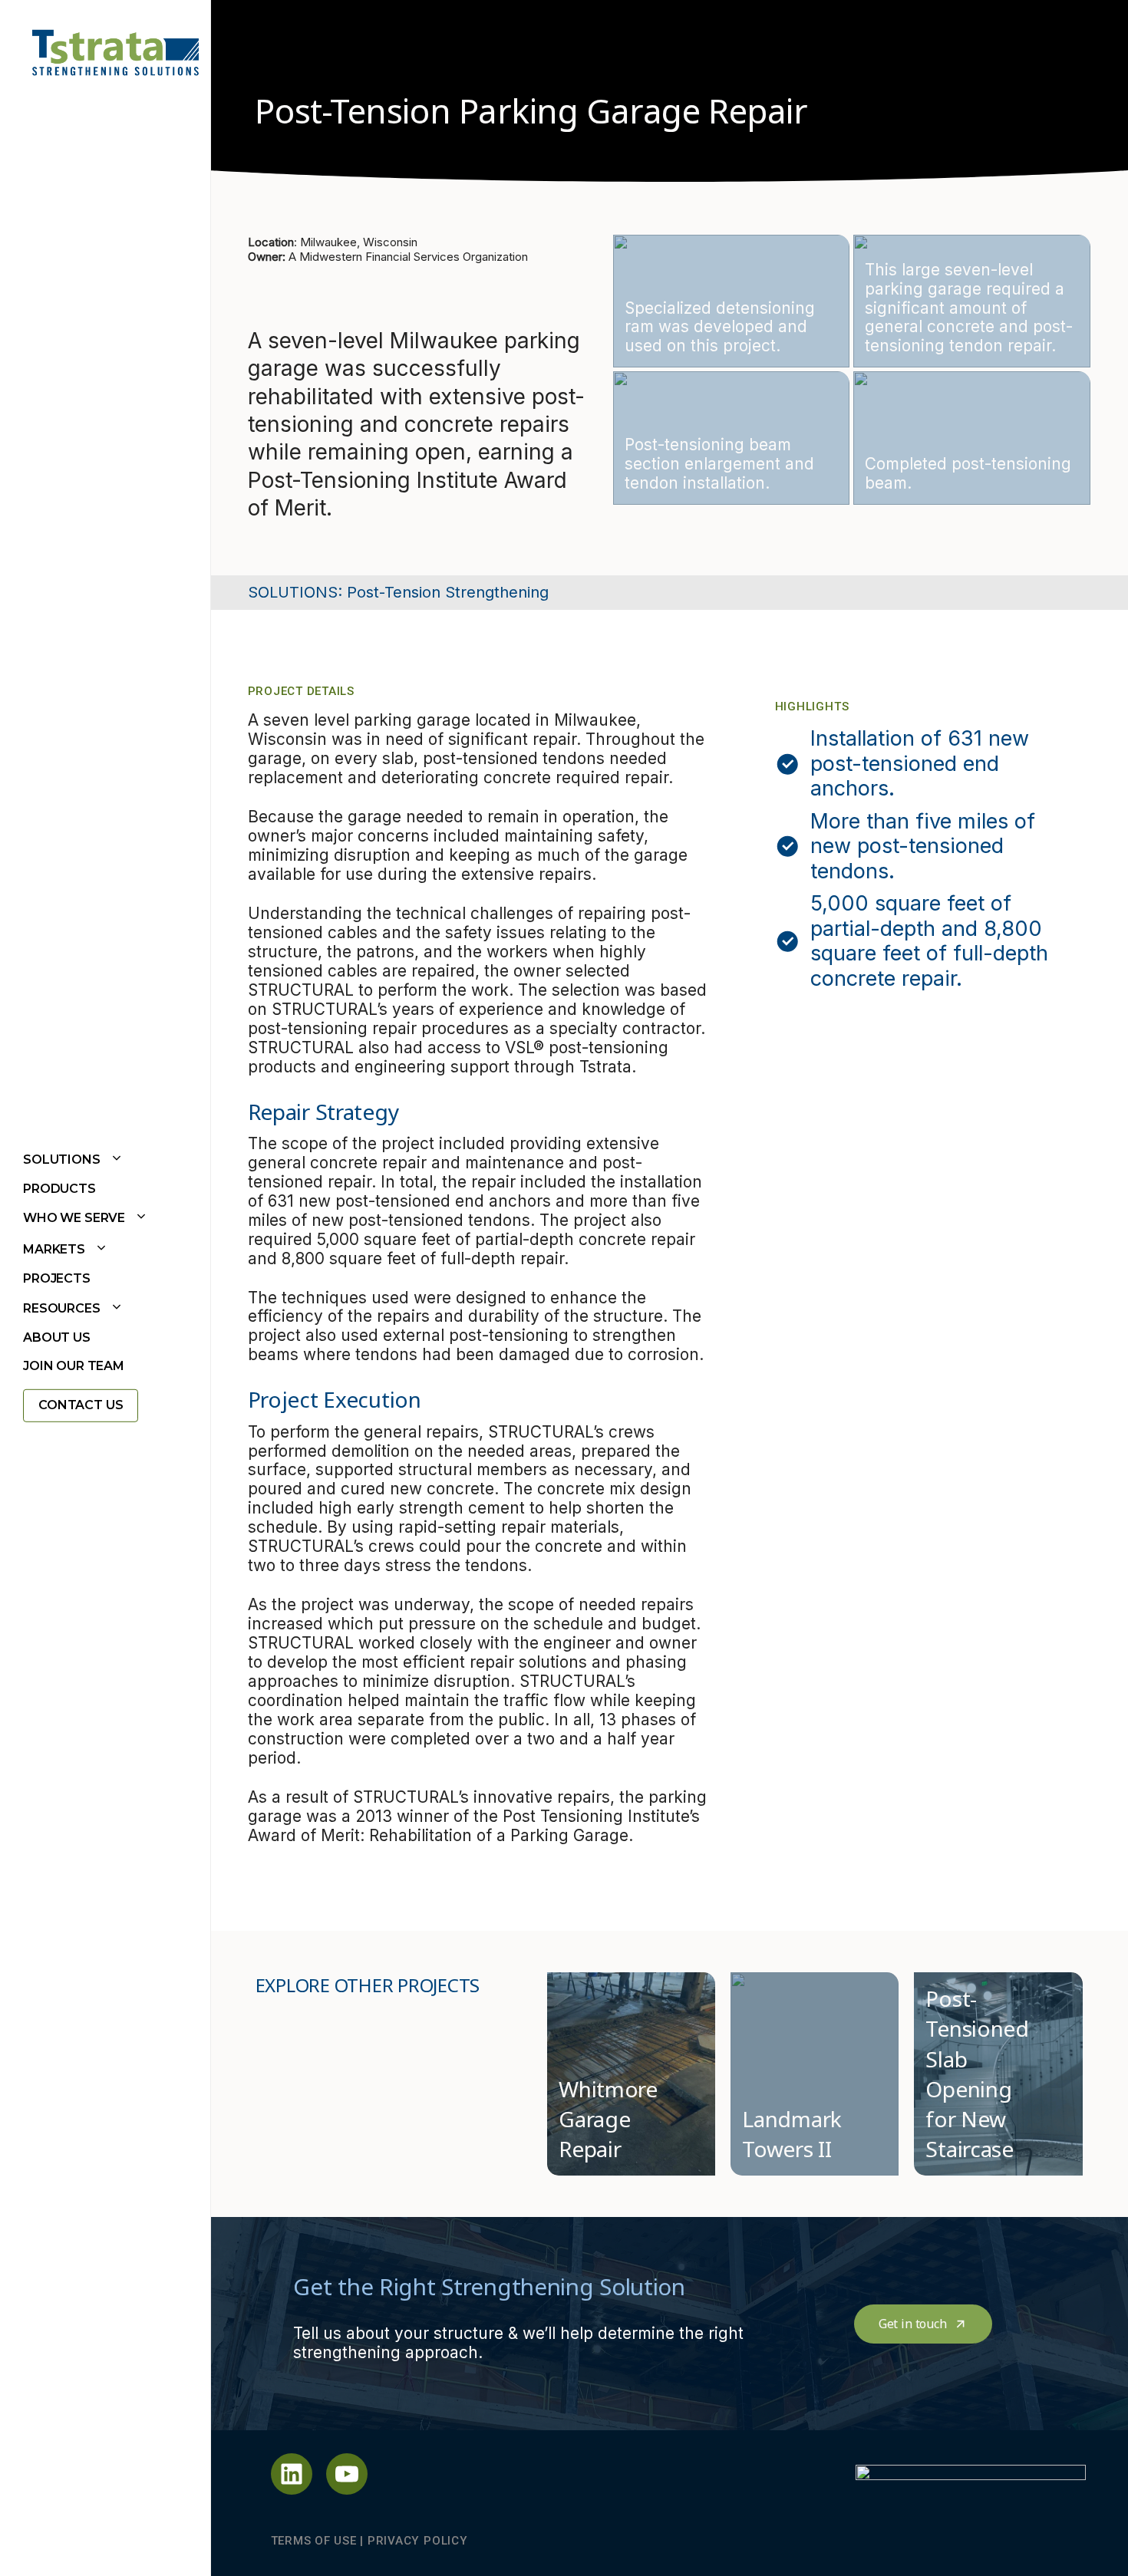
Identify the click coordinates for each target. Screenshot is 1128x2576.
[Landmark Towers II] (815, 2074)
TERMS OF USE (314, 2541)
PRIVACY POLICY (418, 2541)
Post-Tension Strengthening (448, 592)
